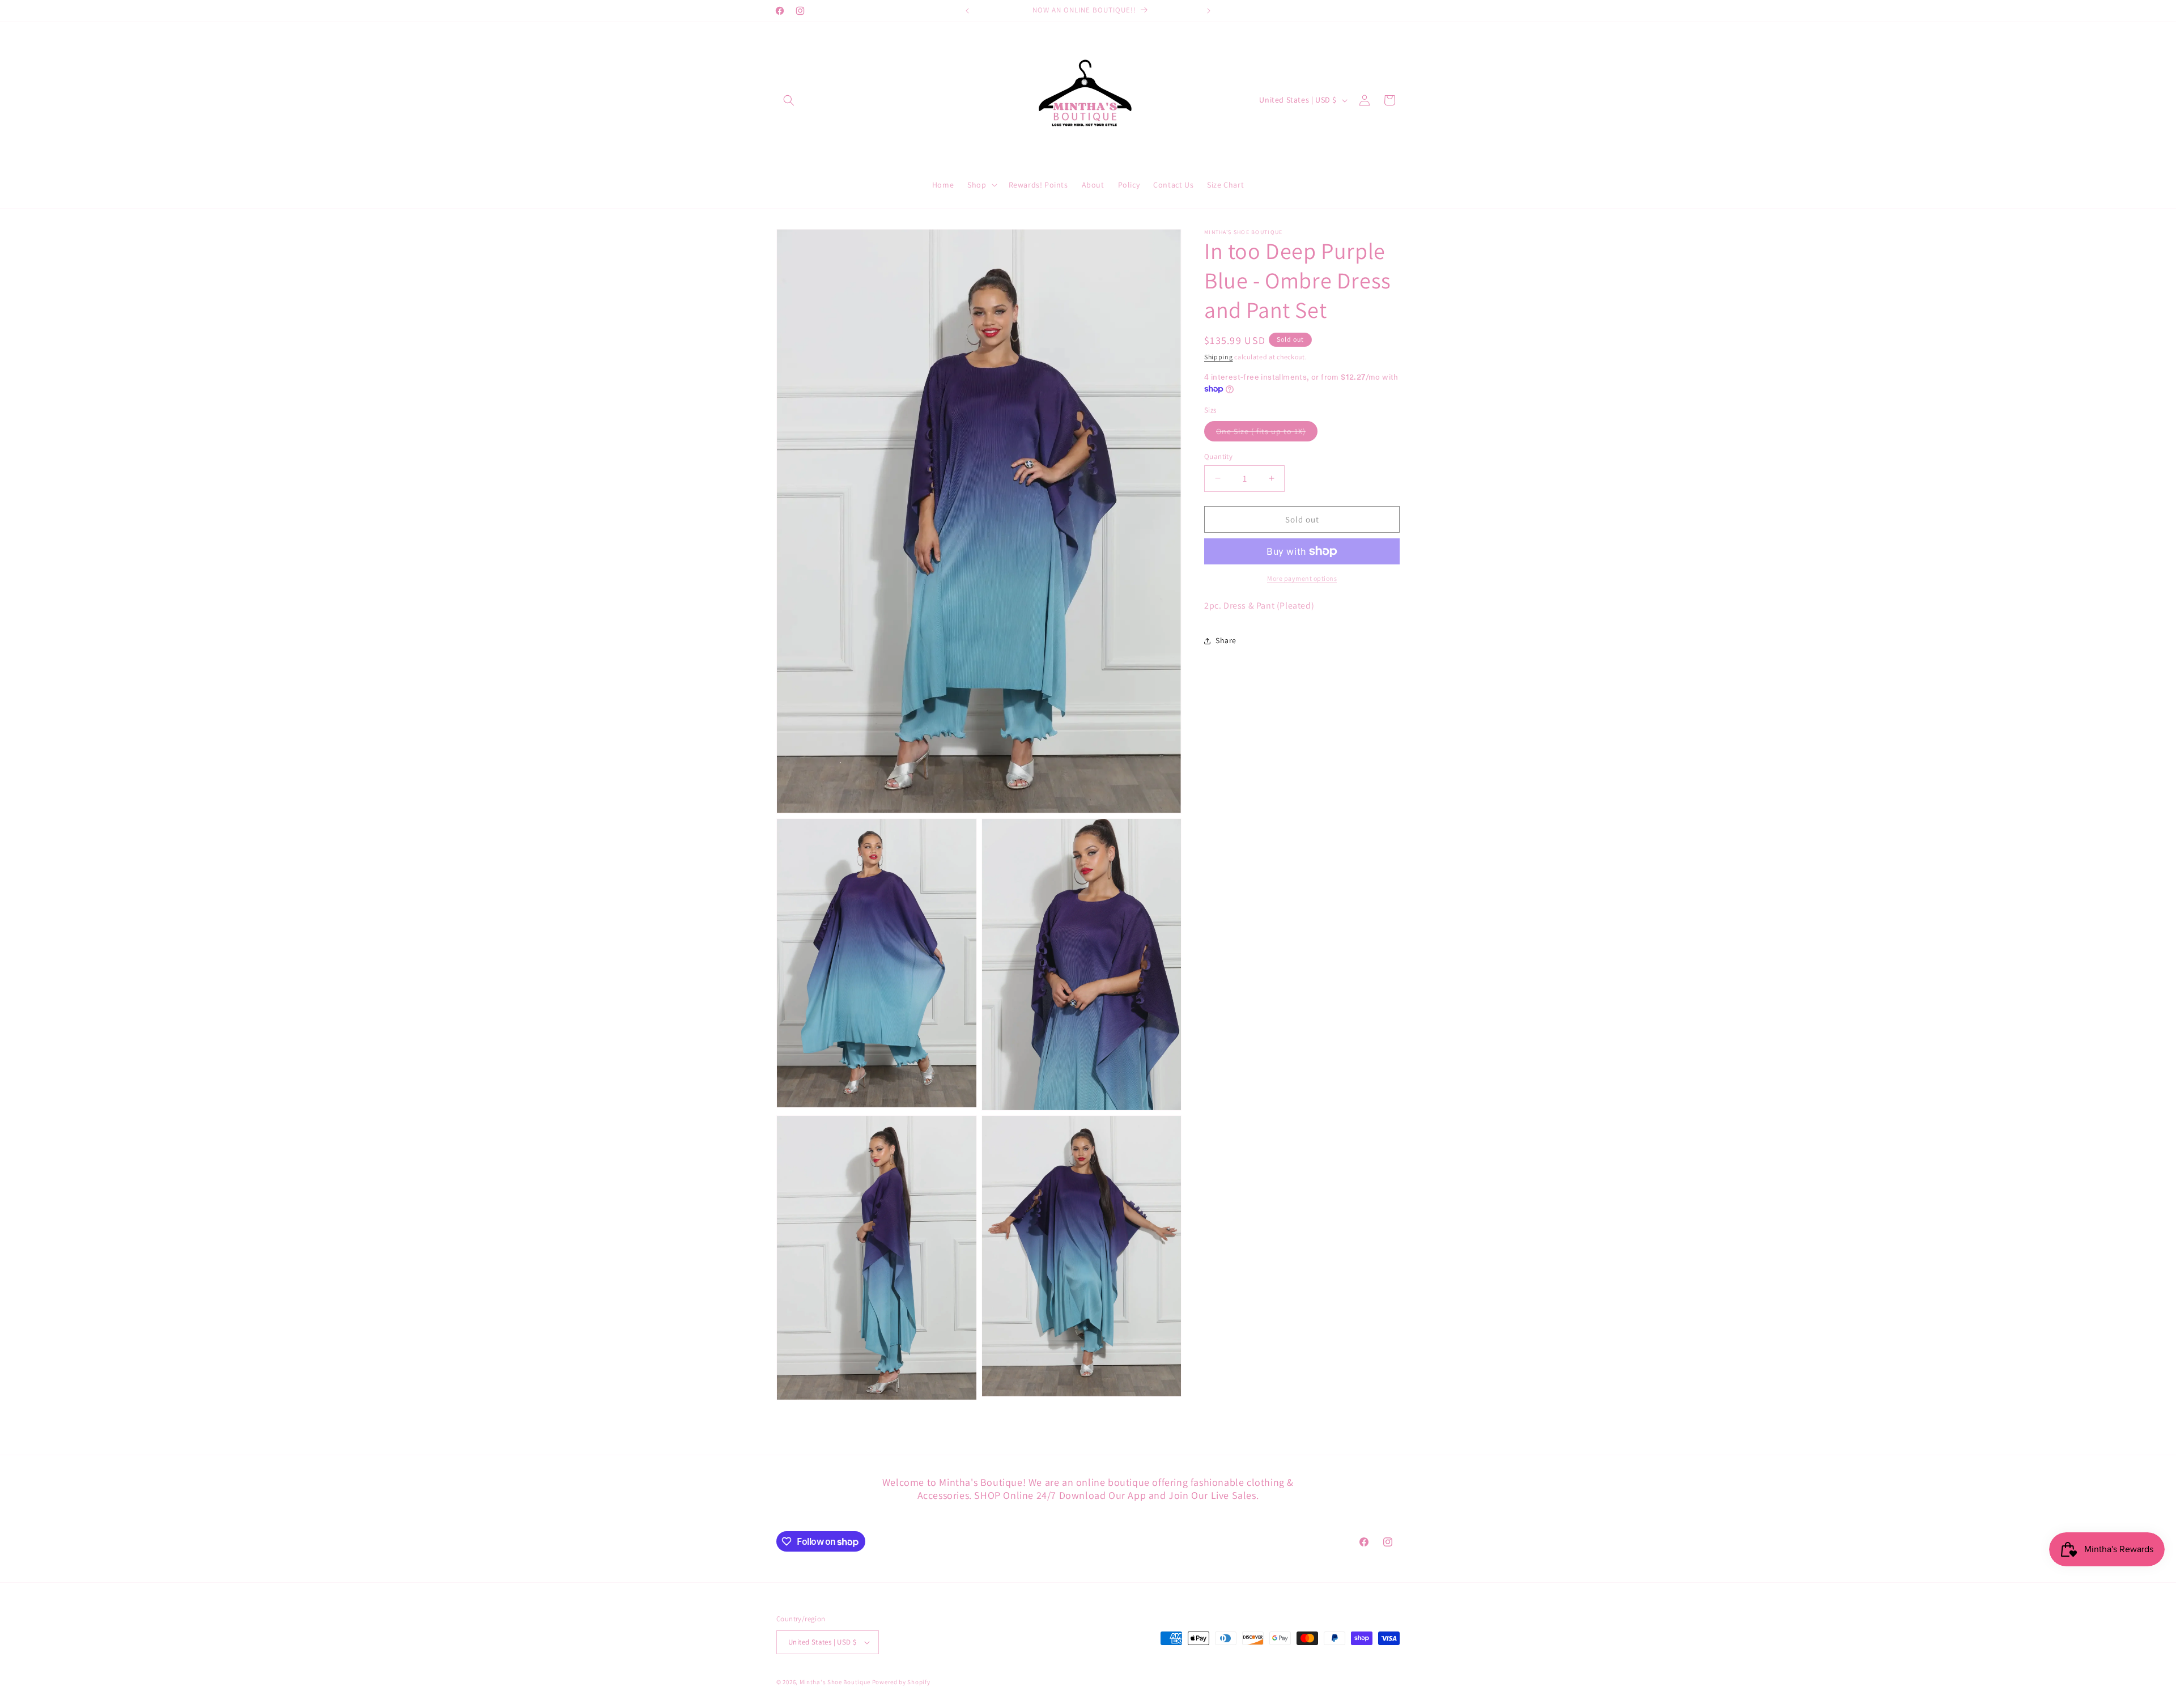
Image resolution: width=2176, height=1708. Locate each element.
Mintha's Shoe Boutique (835, 1682)
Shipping (1219, 357)
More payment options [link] (1302, 578)
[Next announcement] (1209, 11)
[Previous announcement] (967, 11)
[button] (789, 100)
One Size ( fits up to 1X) (1267, 433)
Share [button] (1226, 640)
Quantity (1218, 456)
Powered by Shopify (901, 1682)
